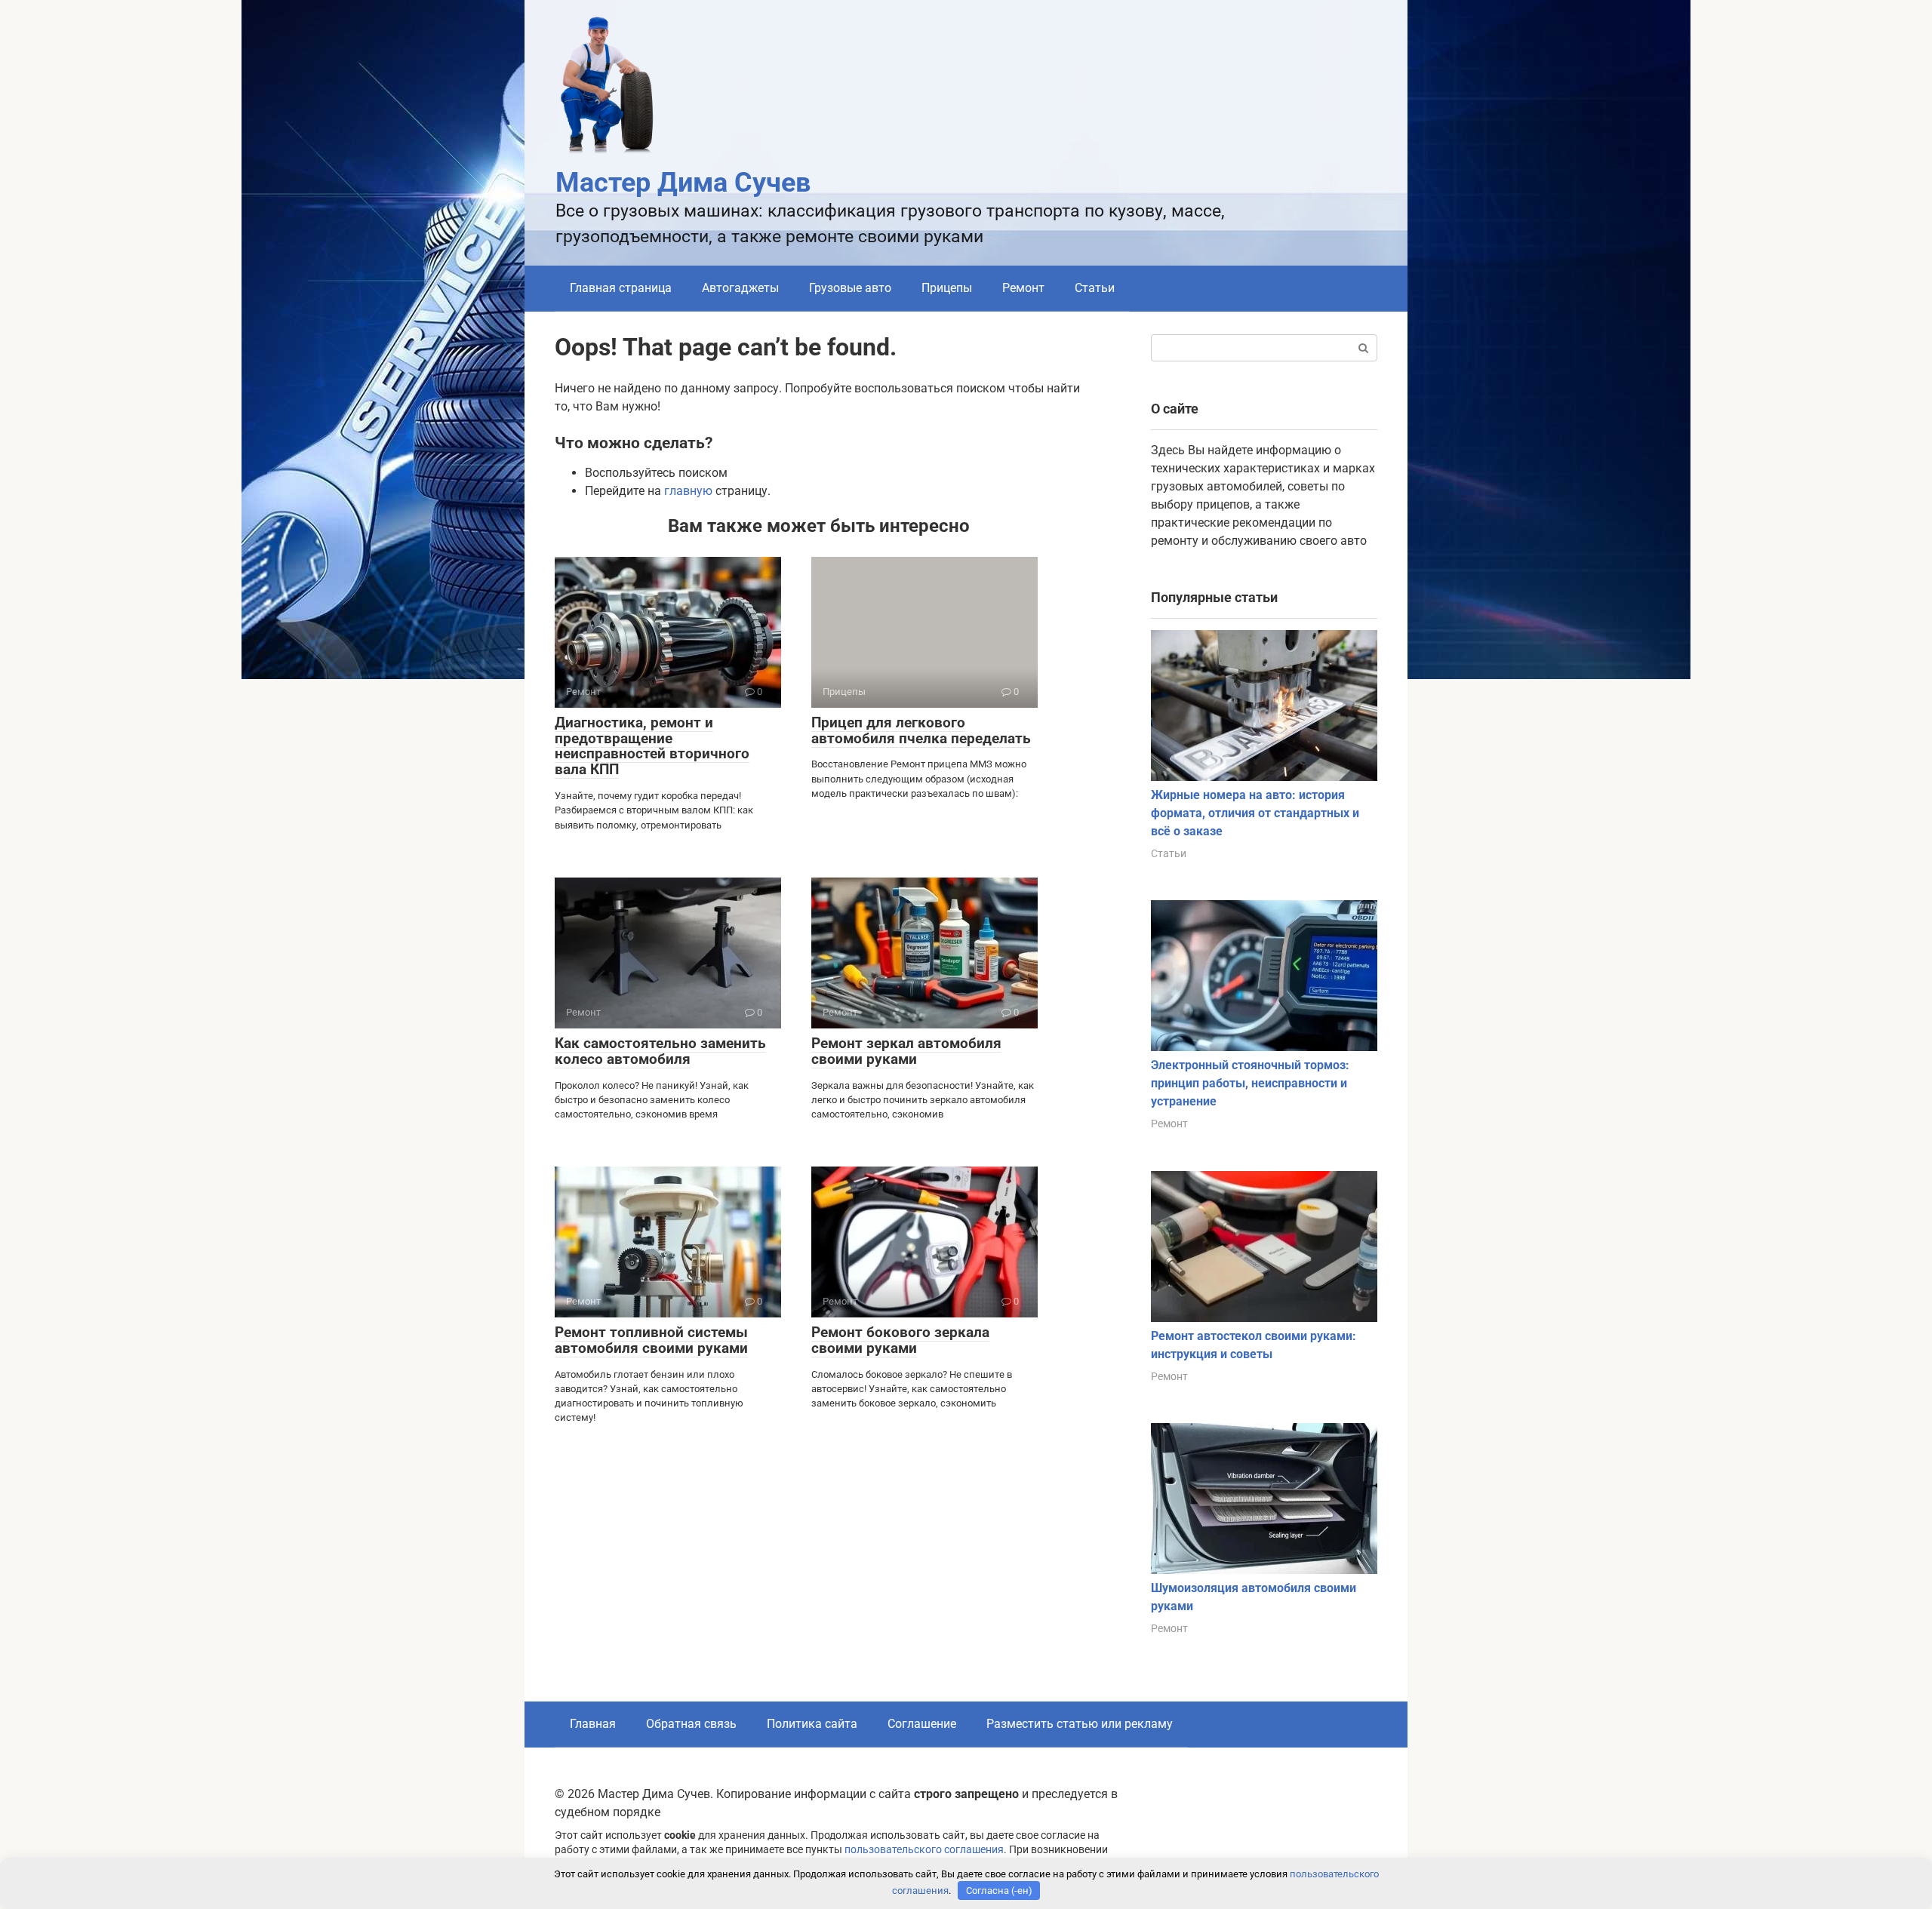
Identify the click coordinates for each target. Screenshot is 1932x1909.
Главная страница (621, 288)
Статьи (1095, 288)
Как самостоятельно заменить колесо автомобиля (660, 1051)
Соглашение (922, 1724)
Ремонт (1023, 288)
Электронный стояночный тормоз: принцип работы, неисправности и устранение (1250, 1083)
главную (688, 491)
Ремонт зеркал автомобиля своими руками (906, 1051)
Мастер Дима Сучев (683, 183)
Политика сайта (812, 1724)
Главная (593, 1724)
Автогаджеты (740, 288)
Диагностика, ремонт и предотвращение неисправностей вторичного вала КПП (652, 746)
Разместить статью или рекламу (1080, 1724)
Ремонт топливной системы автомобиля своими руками (651, 1340)
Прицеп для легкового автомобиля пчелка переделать (921, 730)
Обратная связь (691, 1724)
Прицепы (947, 288)
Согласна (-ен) (999, 1891)
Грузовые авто (850, 288)
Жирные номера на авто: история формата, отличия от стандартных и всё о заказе (1255, 813)
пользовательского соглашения (924, 1850)
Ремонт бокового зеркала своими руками (900, 1340)
